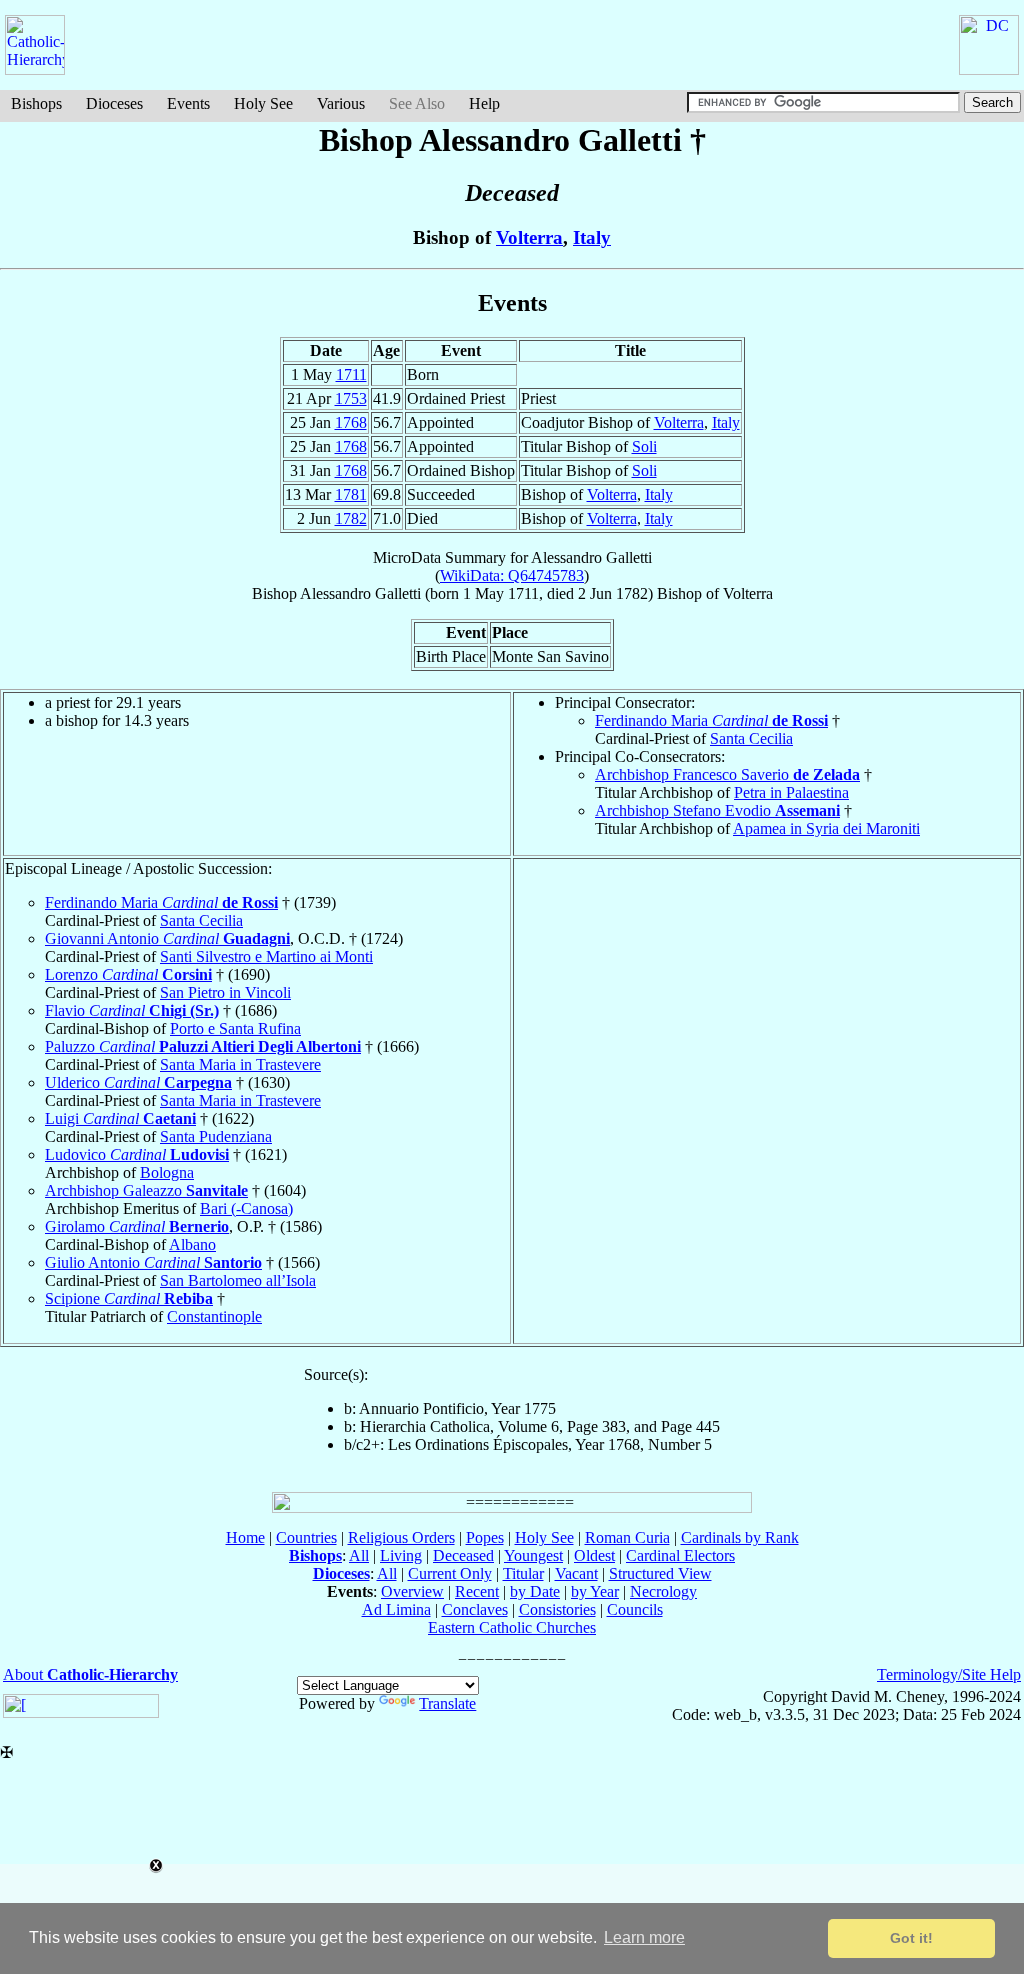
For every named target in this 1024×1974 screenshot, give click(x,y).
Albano (192, 1244)
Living (401, 1555)
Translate (447, 1703)
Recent (477, 1591)
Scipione (129, 1298)
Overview (412, 1591)
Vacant (576, 1573)
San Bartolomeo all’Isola (238, 1280)
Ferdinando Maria (711, 720)
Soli (644, 446)
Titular (523, 1573)
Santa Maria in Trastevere (240, 1064)
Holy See (263, 103)
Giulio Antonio (153, 1262)
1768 (351, 422)
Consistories (557, 1609)
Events (188, 103)
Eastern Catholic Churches (512, 1627)
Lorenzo (128, 974)
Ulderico (138, 1082)
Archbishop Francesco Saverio (727, 774)
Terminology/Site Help (949, 1674)
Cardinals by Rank (740, 1537)
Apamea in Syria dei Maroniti (826, 828)
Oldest (594, 1555)
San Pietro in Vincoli (225, 992)
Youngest (533, 1555)
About (90, 1674)
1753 (351, 398)
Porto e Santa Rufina (235, 1028)
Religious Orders (401, 1537)
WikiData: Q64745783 (512, 575)
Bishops (36, 103)
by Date (535, 1591)
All (359, 1555)
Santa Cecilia (751, 738)
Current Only (450, 1573)
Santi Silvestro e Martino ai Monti (266, 956)
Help (484, 103)
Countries (306, 1537)
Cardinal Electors (680, 1555)
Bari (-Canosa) (246, 1208)
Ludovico (137, 1154)
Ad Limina (396, 1609)
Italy (592, 237)
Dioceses (114, 103)
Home (245, 1537)
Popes (485, 1537)
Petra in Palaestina (791, 792)
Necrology (663, 1591)
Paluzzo (203, 1046)
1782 (351, 518)
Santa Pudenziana (216, 1136)
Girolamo (137, 1226)
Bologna (167, 1172)
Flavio (132, 1010)
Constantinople (214, 1316)
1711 (351, 374)
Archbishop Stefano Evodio (717, 810)
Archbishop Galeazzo (146, 1190)
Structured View (660, 1573)
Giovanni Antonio (167, 938)
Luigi (120, 1118)
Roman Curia (627, 1537)
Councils (635, 1609)
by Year (595, 1591)
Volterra (529, 237)
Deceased (463, 1555)
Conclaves (475, 1609)
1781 (351, 494)
